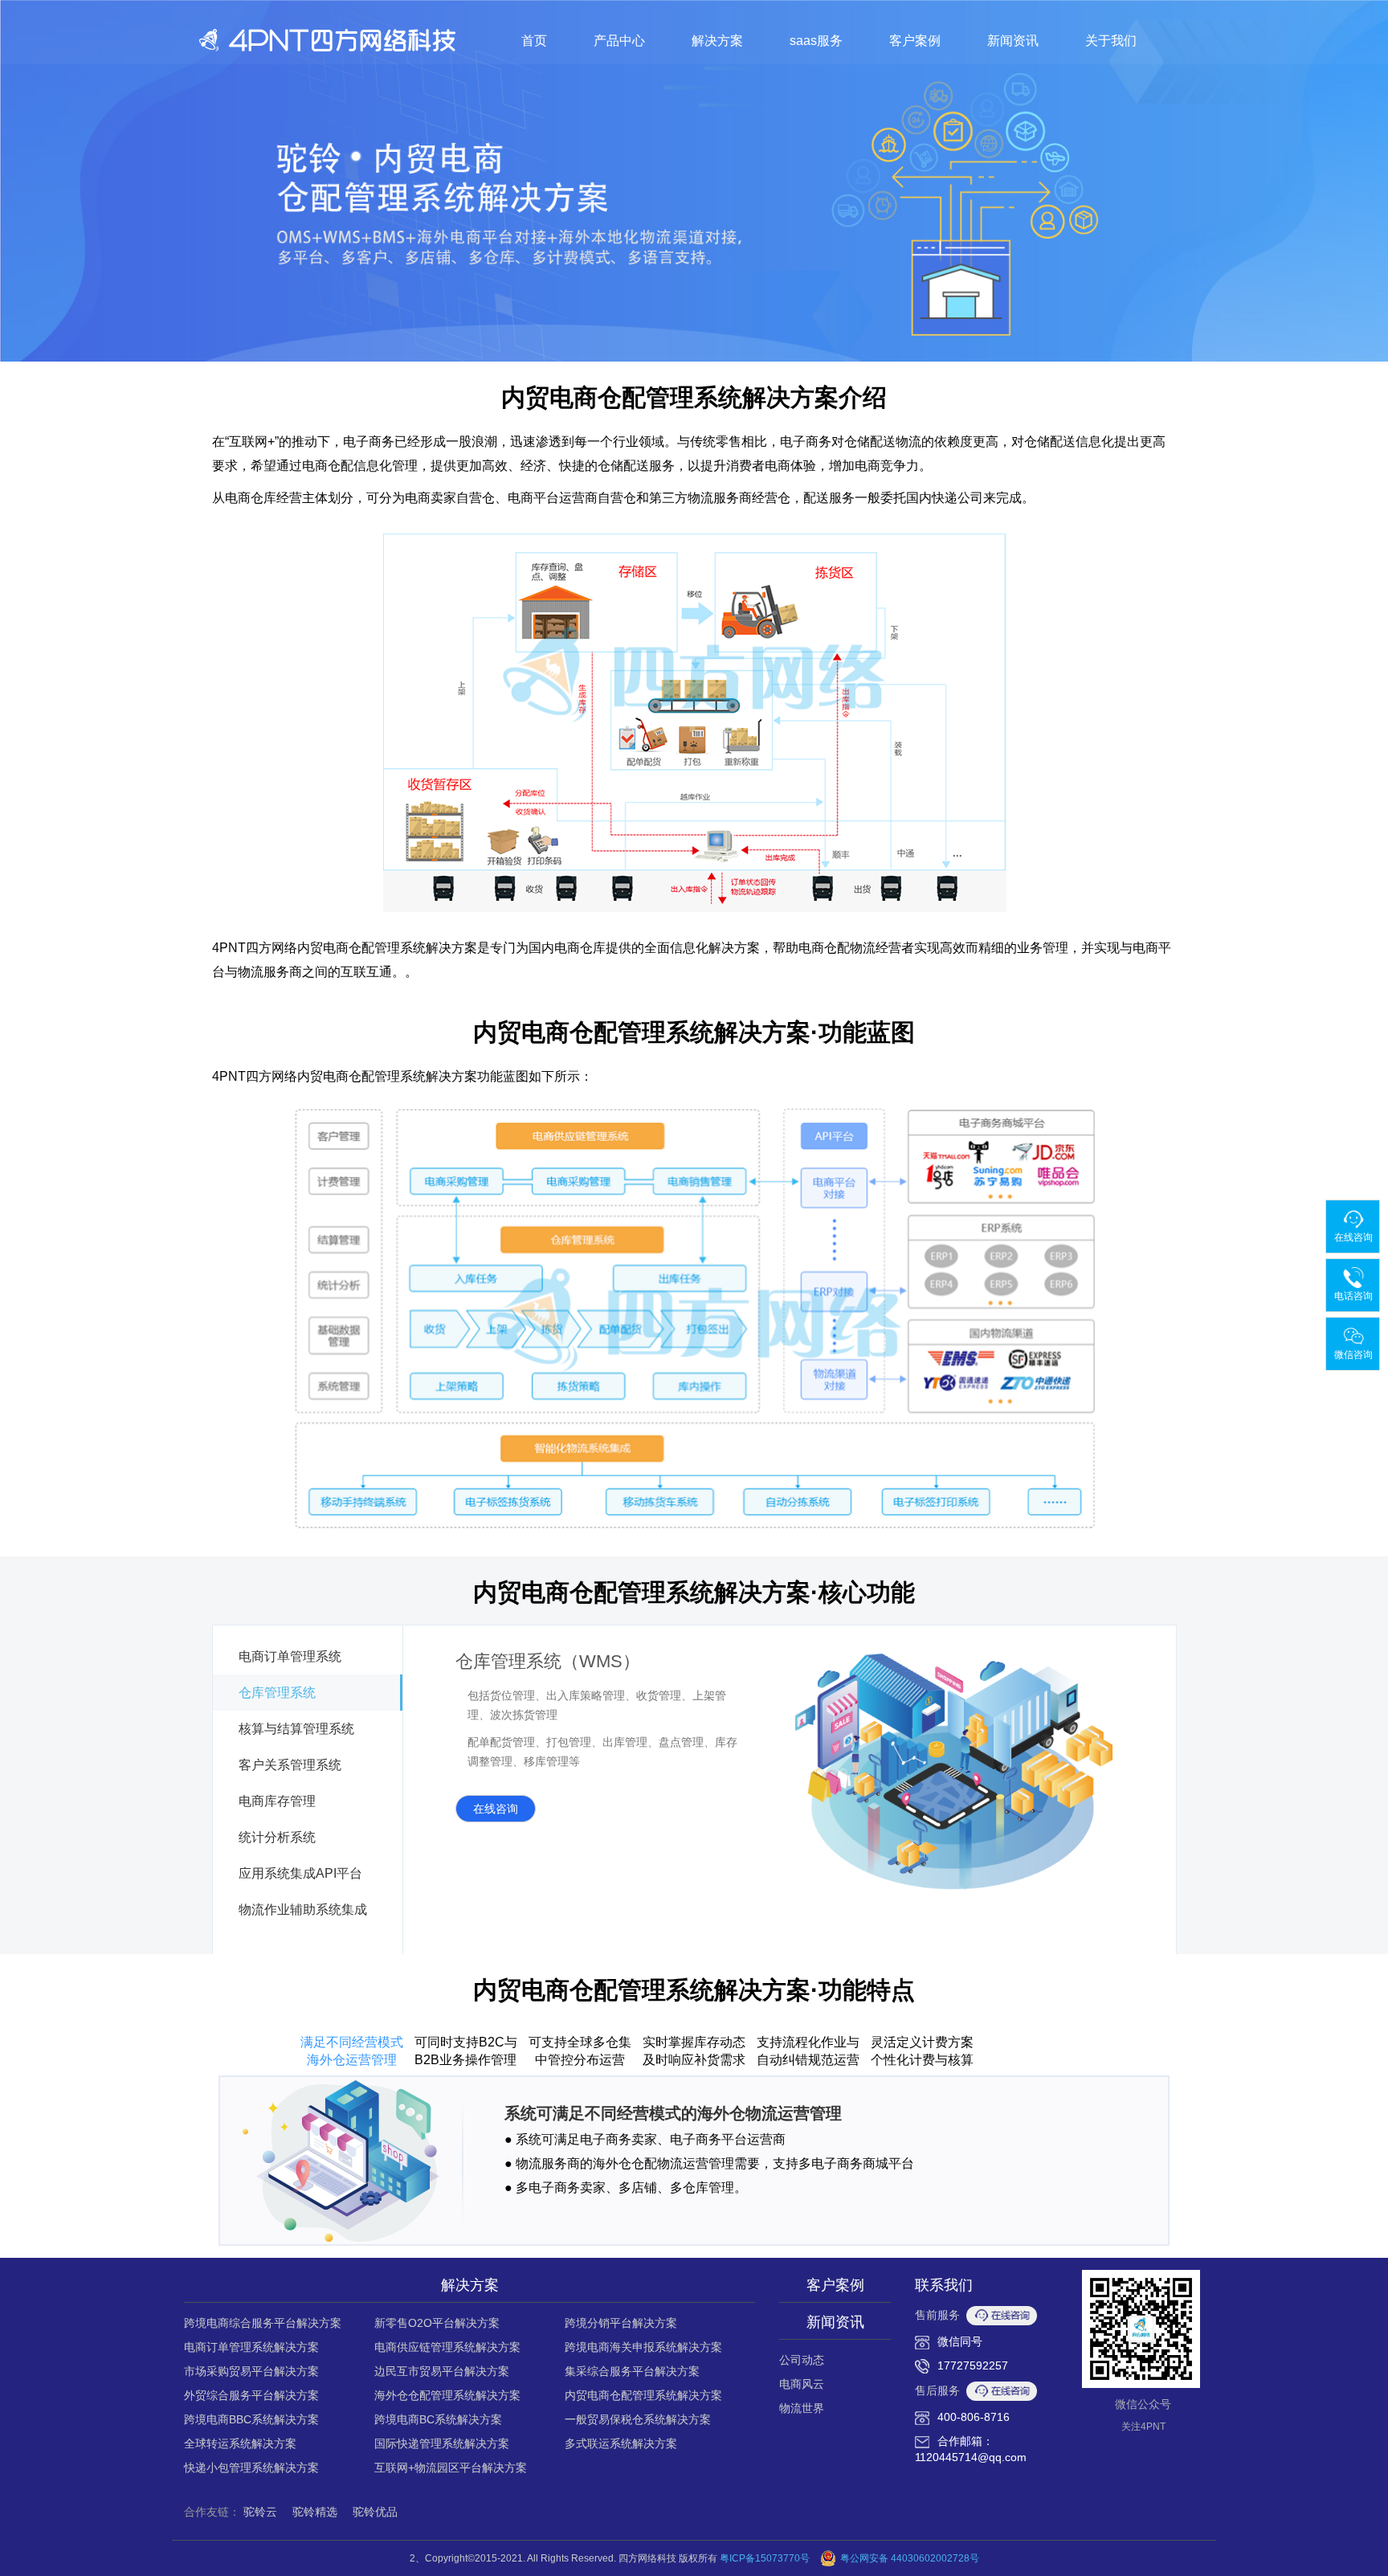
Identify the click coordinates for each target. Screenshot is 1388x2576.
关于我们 (1111, 41)
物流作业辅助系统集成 (303, 1910)
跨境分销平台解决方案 (621, 2323)
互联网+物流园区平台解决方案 (451, 2468)
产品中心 (619, 41)
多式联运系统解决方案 (621, 2443)
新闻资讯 (1013, 41)
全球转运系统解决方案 (240, 2443)
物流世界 (802, 2408)
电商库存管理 (277, 1801)
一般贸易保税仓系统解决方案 (638, 2419)
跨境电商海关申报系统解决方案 (643, 2347)
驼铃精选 (315, 2512)
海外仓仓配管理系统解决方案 (447, 2395)
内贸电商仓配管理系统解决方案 (643, 2395)
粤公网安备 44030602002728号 (910, 2558)
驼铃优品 (375, 2512)
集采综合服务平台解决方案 (632, 2371)
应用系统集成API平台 (300, 1873)
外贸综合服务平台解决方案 (251, 2395)
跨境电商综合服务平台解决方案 (263, 2323)
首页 (534, 41)
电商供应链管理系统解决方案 (447, 2347)
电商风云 (802, 2384)
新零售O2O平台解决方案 (437, 2323)
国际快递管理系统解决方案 (442, 2443)
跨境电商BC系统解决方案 (438, 2419)
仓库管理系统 (277, 1693)
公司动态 (802, 2360)
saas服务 (816, 41)
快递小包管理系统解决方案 (251, 2468)
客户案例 (915, 41)
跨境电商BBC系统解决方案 (251, 2419)
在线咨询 (496, 1809)
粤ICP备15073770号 (765, 2558)
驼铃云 (260, 2512)
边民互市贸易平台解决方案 (442, 2371)
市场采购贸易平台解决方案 (251, 2371)
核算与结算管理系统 (296, 1729)
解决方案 (717, 41)
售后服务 (937, 2390)
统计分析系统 (277, 1837)
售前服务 (937, 2315)
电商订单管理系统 (290, 1656)
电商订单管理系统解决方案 (251, 2347)
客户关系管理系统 (290, 1765)
